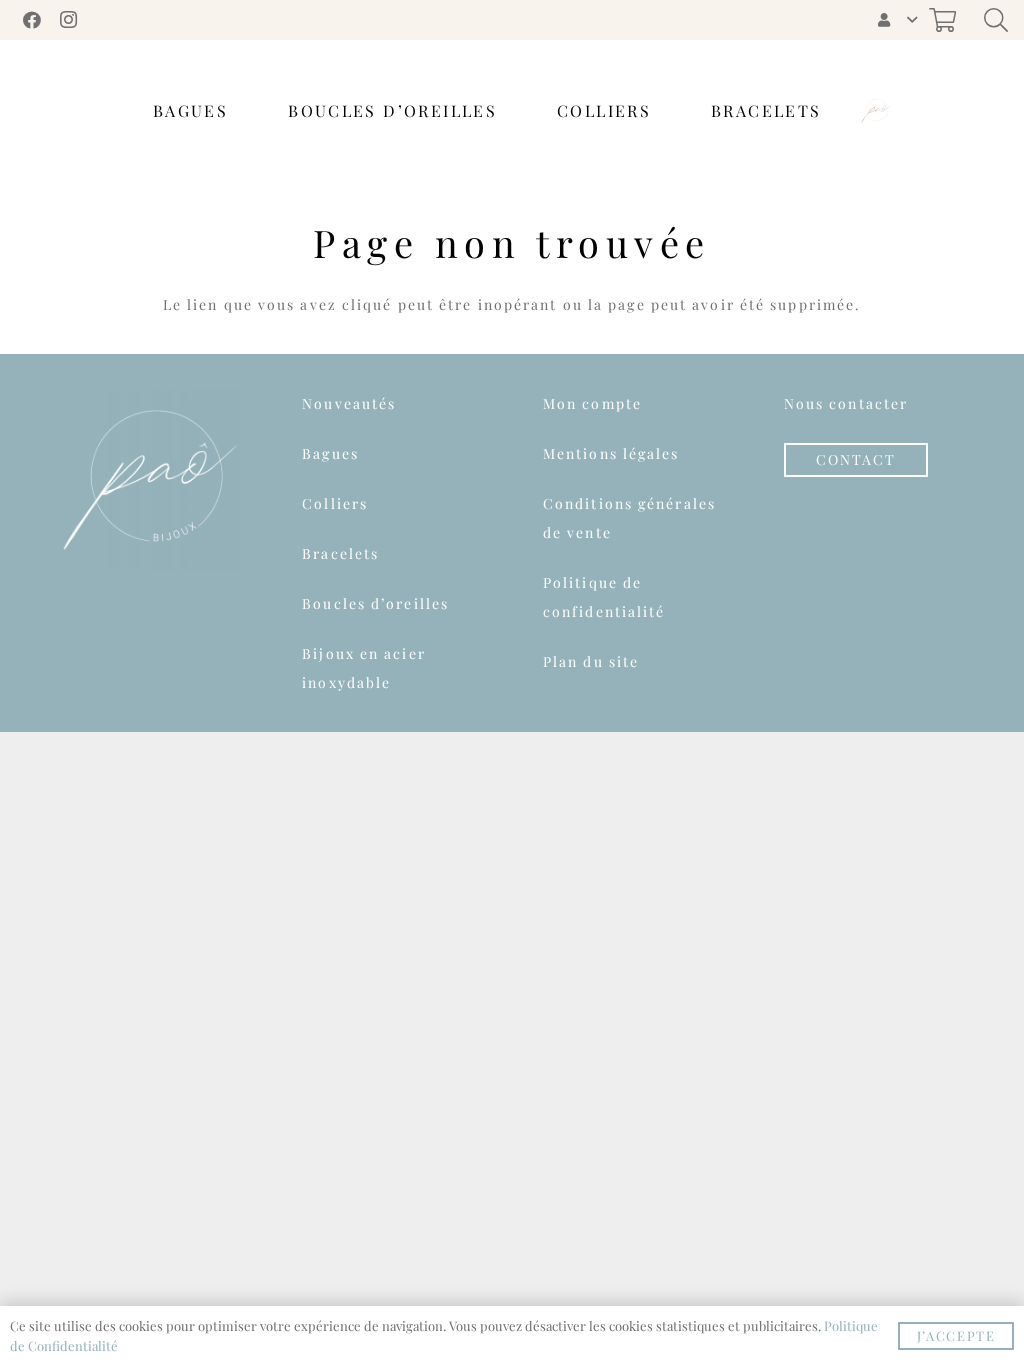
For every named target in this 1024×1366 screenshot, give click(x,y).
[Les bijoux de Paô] (876, 111)
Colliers (335, 503)
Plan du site (591, 661)
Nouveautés (349, 403)
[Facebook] (32, 20)
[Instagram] (68, 20)
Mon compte (592, 403)
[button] (896, 20)
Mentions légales (611, 453)
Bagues (330, 453)
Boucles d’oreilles (375, 603)
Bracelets (340, 553)
